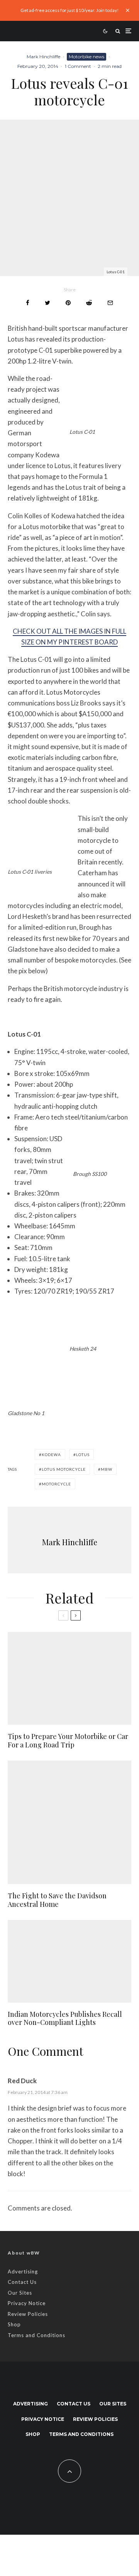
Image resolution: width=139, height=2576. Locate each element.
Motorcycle (56, 1484)
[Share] (28, 303)
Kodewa (51, 1455)
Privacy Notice (27, 2303)
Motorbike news (86, 57)
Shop (14, 2324)
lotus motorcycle (64, 1469)
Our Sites (20, 2293)
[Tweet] (47, 303)
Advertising (23, 2272)
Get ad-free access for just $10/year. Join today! (70, 10)
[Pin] (68, 303)
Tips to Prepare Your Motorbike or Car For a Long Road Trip (68, 1741)
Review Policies (28, 2314)
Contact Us (22, 2282)
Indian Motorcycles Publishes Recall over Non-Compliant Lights (65, 2019)
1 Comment (78, 66)
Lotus (83, 1455)
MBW (107, 1469)
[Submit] (89, 303)
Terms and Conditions (36, 2335)
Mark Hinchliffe (43, 57)
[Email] (110, 303)
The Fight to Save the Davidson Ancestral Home (57, 1900)
